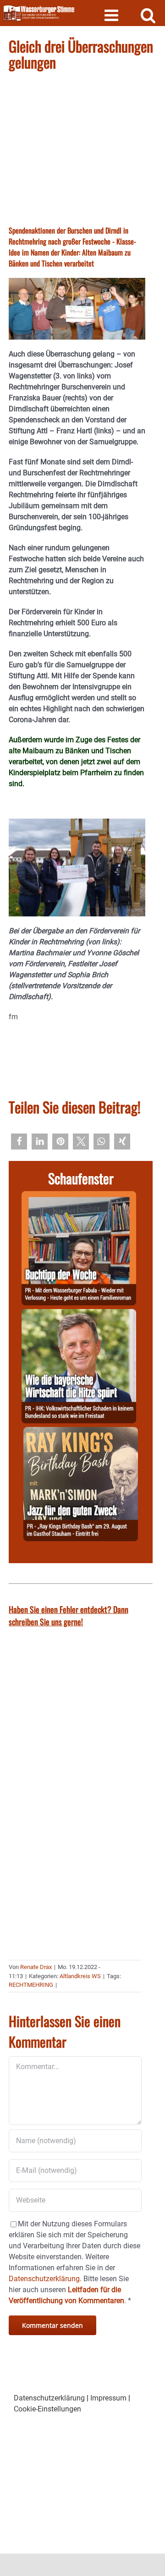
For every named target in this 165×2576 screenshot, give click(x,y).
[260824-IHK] (79, 1314)
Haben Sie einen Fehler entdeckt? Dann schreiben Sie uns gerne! (69, 1615)
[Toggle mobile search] (148, 15)
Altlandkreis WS (80, 1976)
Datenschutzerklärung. (45, 2279)
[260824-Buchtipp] (79, 1196)
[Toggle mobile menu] (113, 15)
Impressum (108, 2398)
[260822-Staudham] (81, 1432)
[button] (19, 1142)
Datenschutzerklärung (49, 2398)
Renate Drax (36, 1967)
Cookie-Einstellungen (47, 2409)
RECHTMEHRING (31, 1985)
